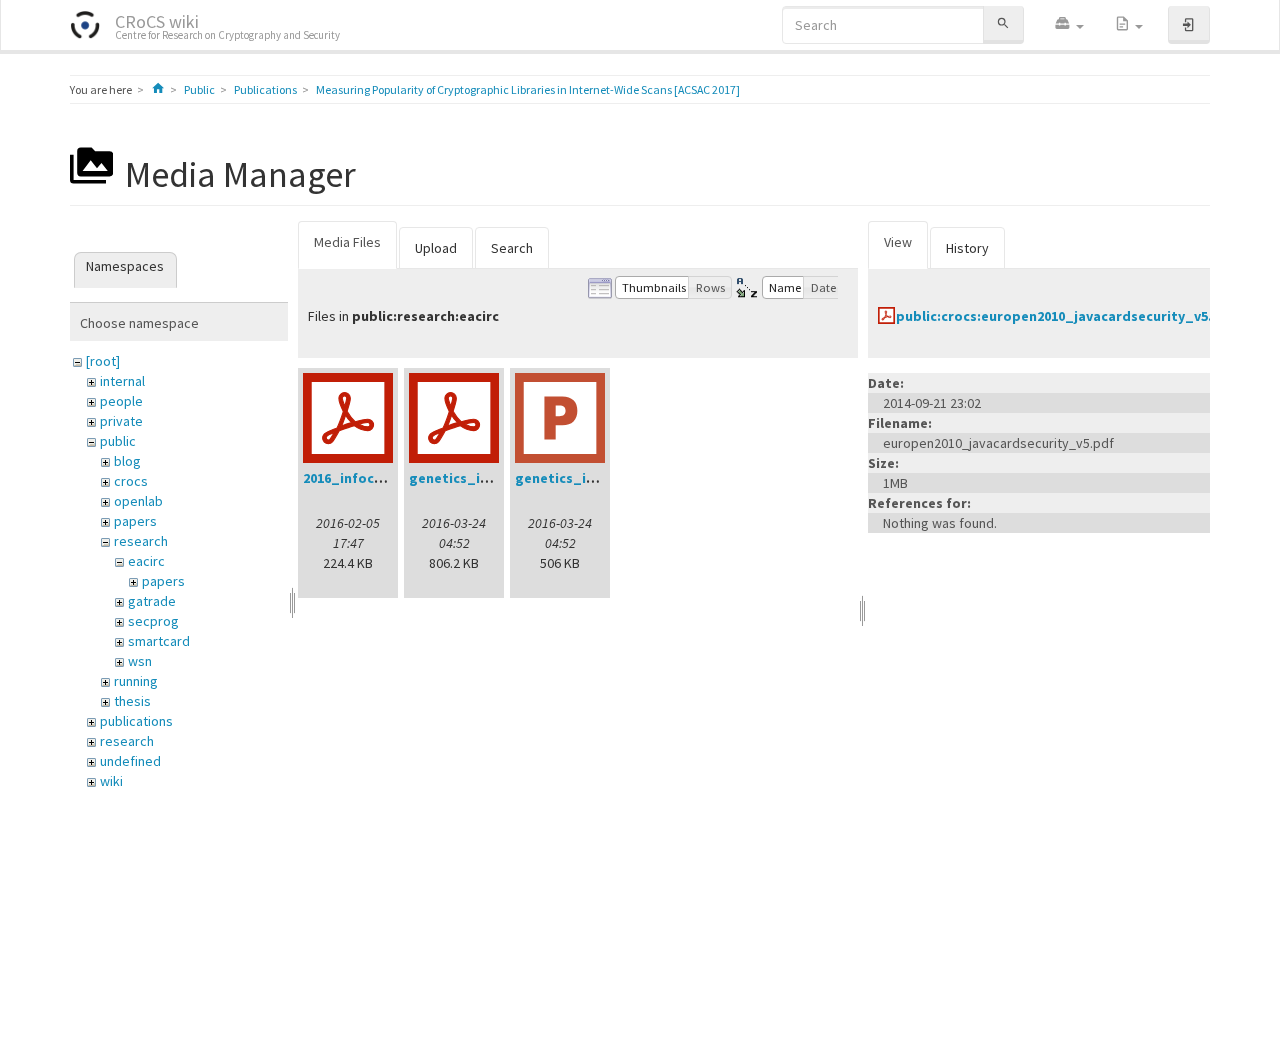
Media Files (347, 242)
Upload (436, 248)
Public (199, 89)
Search (512, 248)
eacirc (146, 561)
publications (136, 721)
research (141, 541)
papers (135, 521)
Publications (265, 89)
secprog (153, 621)
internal (122, 381)
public (118, 441)
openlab (138, 501)
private (121, 421)
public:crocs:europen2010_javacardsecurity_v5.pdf (1066, 316)
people (121, 401)
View (898, 242)
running (136, 681)
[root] (103, 361)
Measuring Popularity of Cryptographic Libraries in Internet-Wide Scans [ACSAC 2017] (528, 89)
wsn (140, 661)
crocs (131, 481)
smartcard (159, 641)
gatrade (152, 601)
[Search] (1003, 24)
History (967, 248)
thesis (132, 701)
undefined (130, 761)
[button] (1069, 25)
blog (127, 461)
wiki (111, 781)
